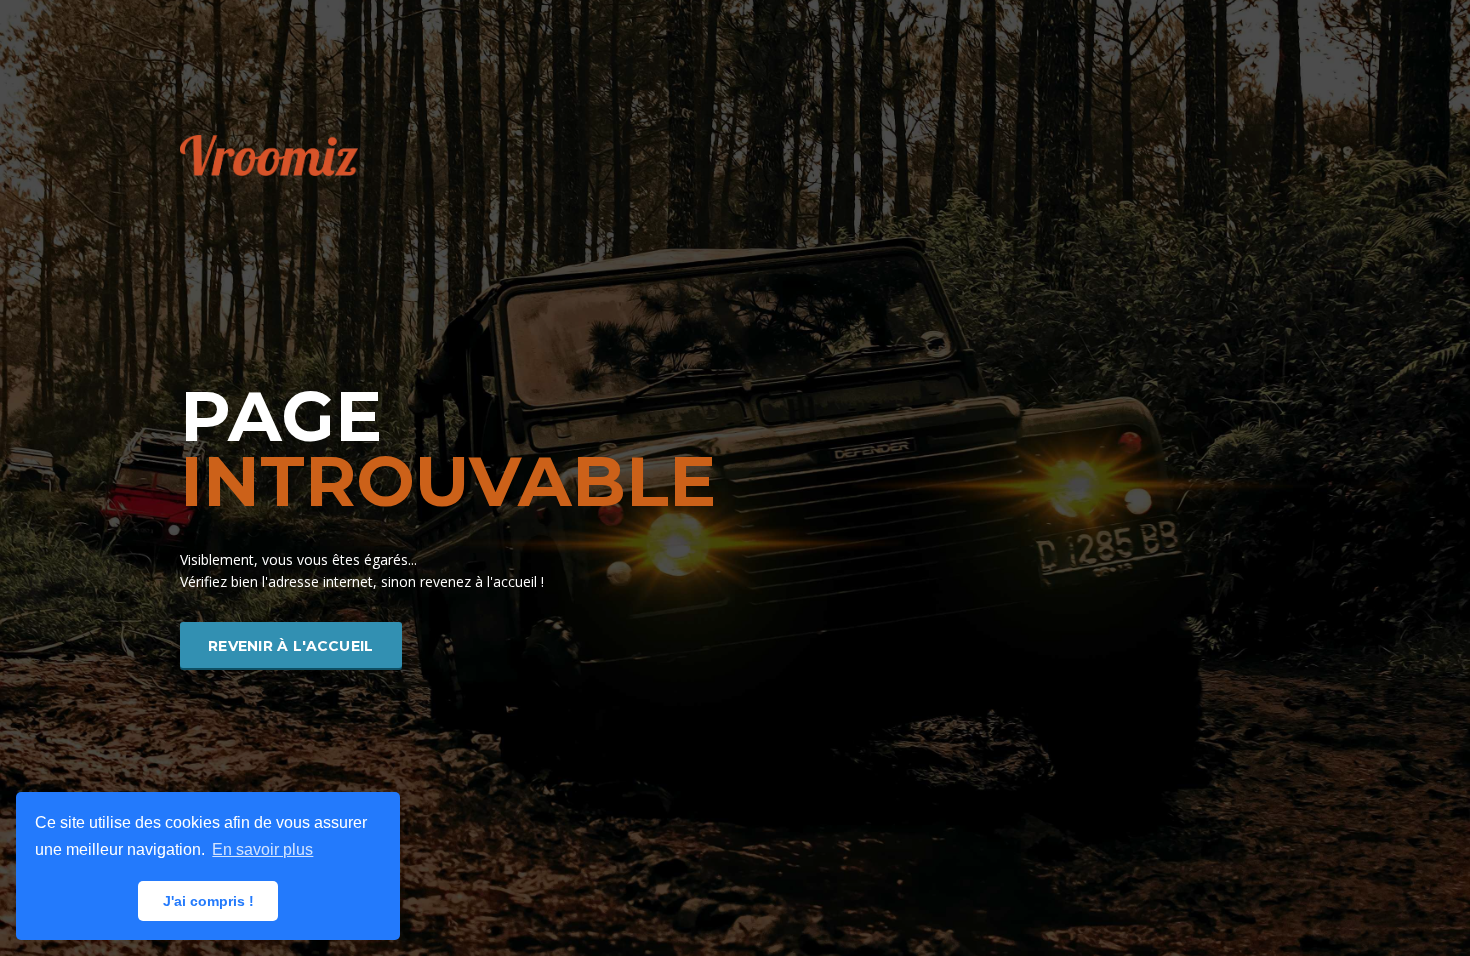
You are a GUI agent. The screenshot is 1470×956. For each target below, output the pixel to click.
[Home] (269, 153)
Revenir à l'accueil (291, 646)
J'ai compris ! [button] (208, 901)
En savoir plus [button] (262, 849)
